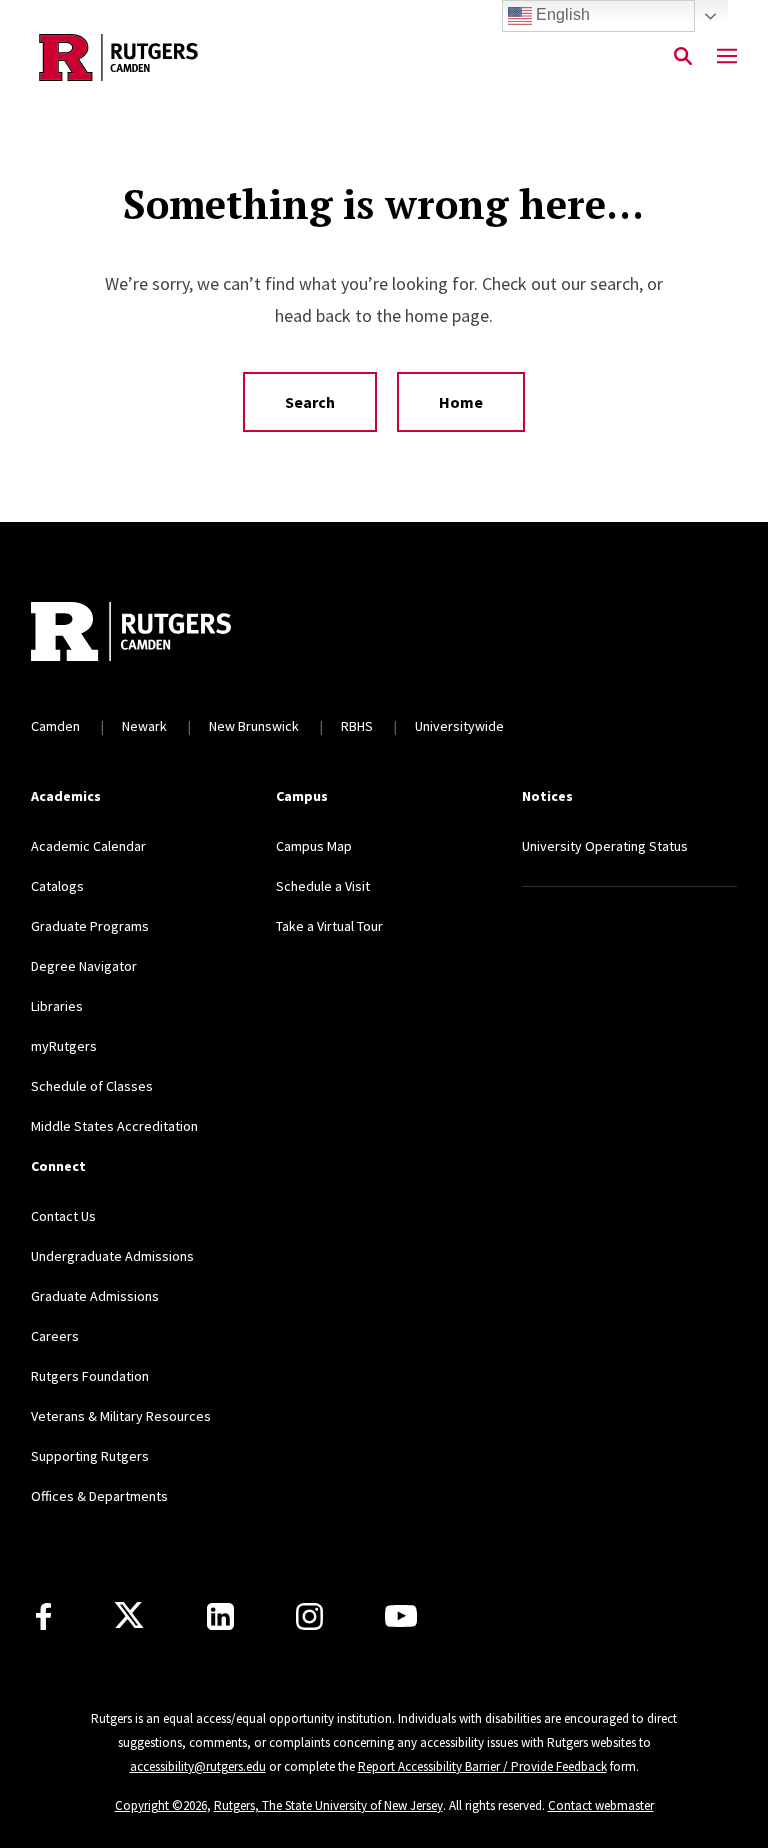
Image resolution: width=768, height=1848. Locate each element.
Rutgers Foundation (90, 1376)
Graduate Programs (90, 926)
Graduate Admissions (95, 1296)
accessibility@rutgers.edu (198, 1766)
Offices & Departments (99, 1496)
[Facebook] (43, 1616)
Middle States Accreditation (114, 1126)
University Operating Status (605, 846)
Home (461, 402)
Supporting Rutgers (90, 1456)
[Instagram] (309, 1616)
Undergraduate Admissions (112, 1256)
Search (310, 402)
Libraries (57, 1006)
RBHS (357, 726)
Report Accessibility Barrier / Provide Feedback (482, 1766)
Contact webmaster (601, 1805)
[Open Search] (683, 57)
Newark (144, 726)
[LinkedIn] (220, 1616)
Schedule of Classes (92, 1086)
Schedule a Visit (323, 886)
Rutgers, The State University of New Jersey (328, 1805)
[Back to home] (163, 634)
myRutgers (64, 1046)
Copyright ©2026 (161, 1805)
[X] (129, 1616)
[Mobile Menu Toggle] (727, 57)
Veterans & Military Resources (121, 1416)
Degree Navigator (84, 966)
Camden (55, 726)
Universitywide (459, 726)
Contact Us (63, 1216)
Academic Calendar (88, 846)
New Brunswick (254, 726)
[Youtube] (401, 1616)
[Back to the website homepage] (118, 57)
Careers (55, 1336)
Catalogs (57, 886)
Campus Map (314, 846)
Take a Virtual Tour (329, 926)
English (561, 14)
